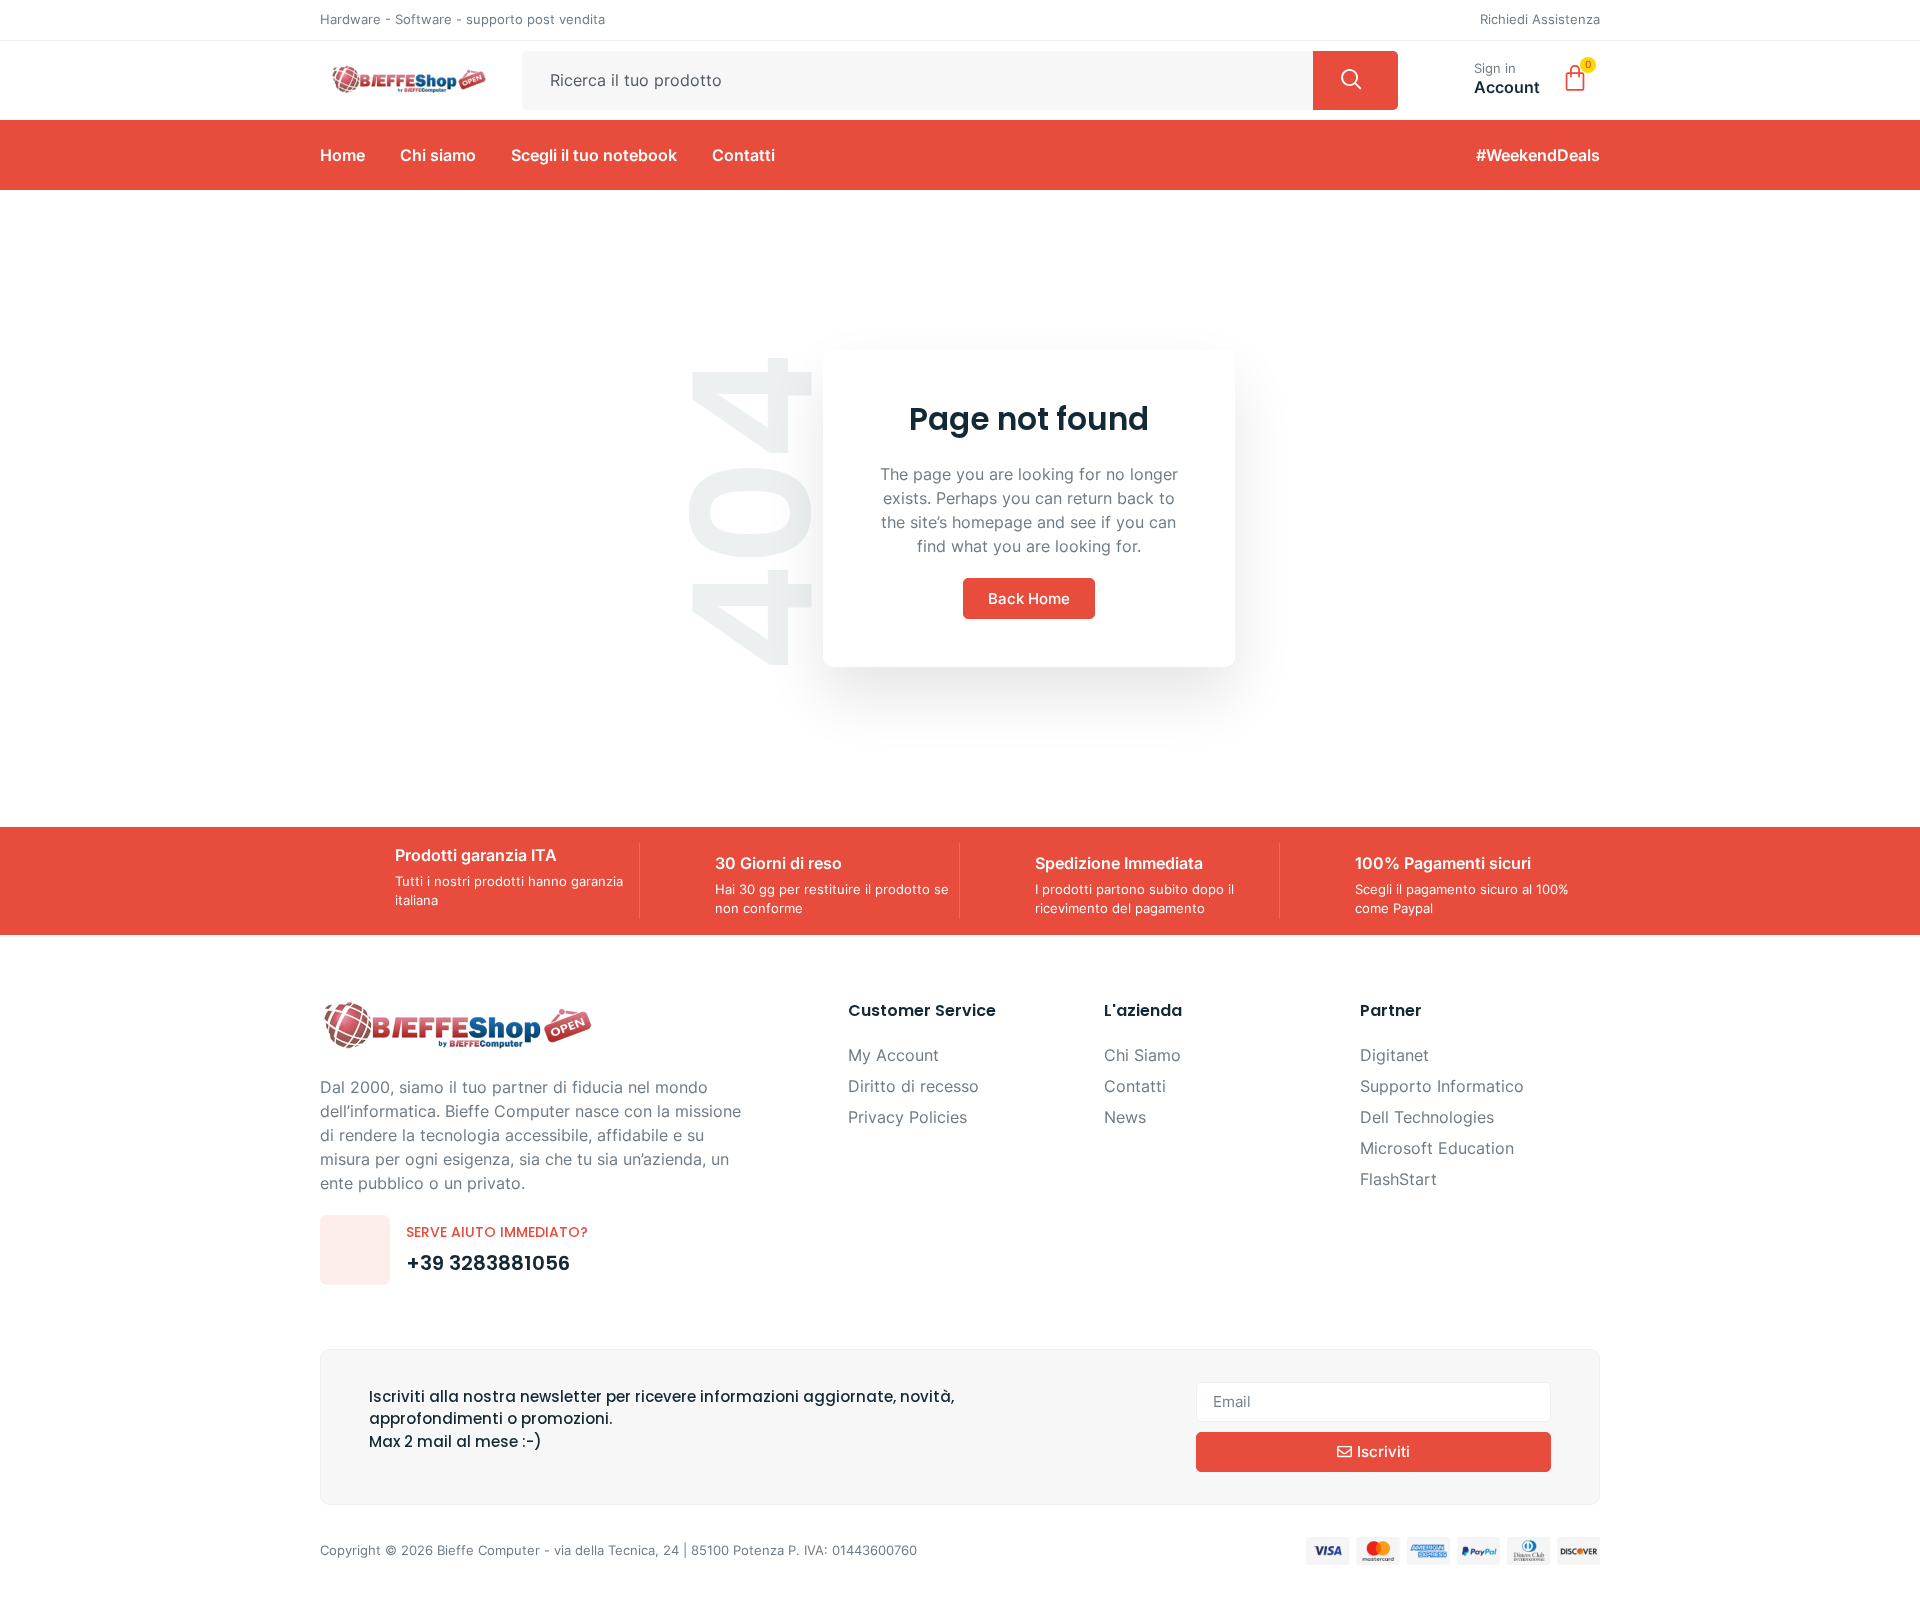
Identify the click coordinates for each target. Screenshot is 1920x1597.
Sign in (1495, 68)
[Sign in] (1450, 76)
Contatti (743, 155)
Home (342, 155)
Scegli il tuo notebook (594, 155)
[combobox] (917, 81)
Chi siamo (438, 155)
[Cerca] (1355, 81)
